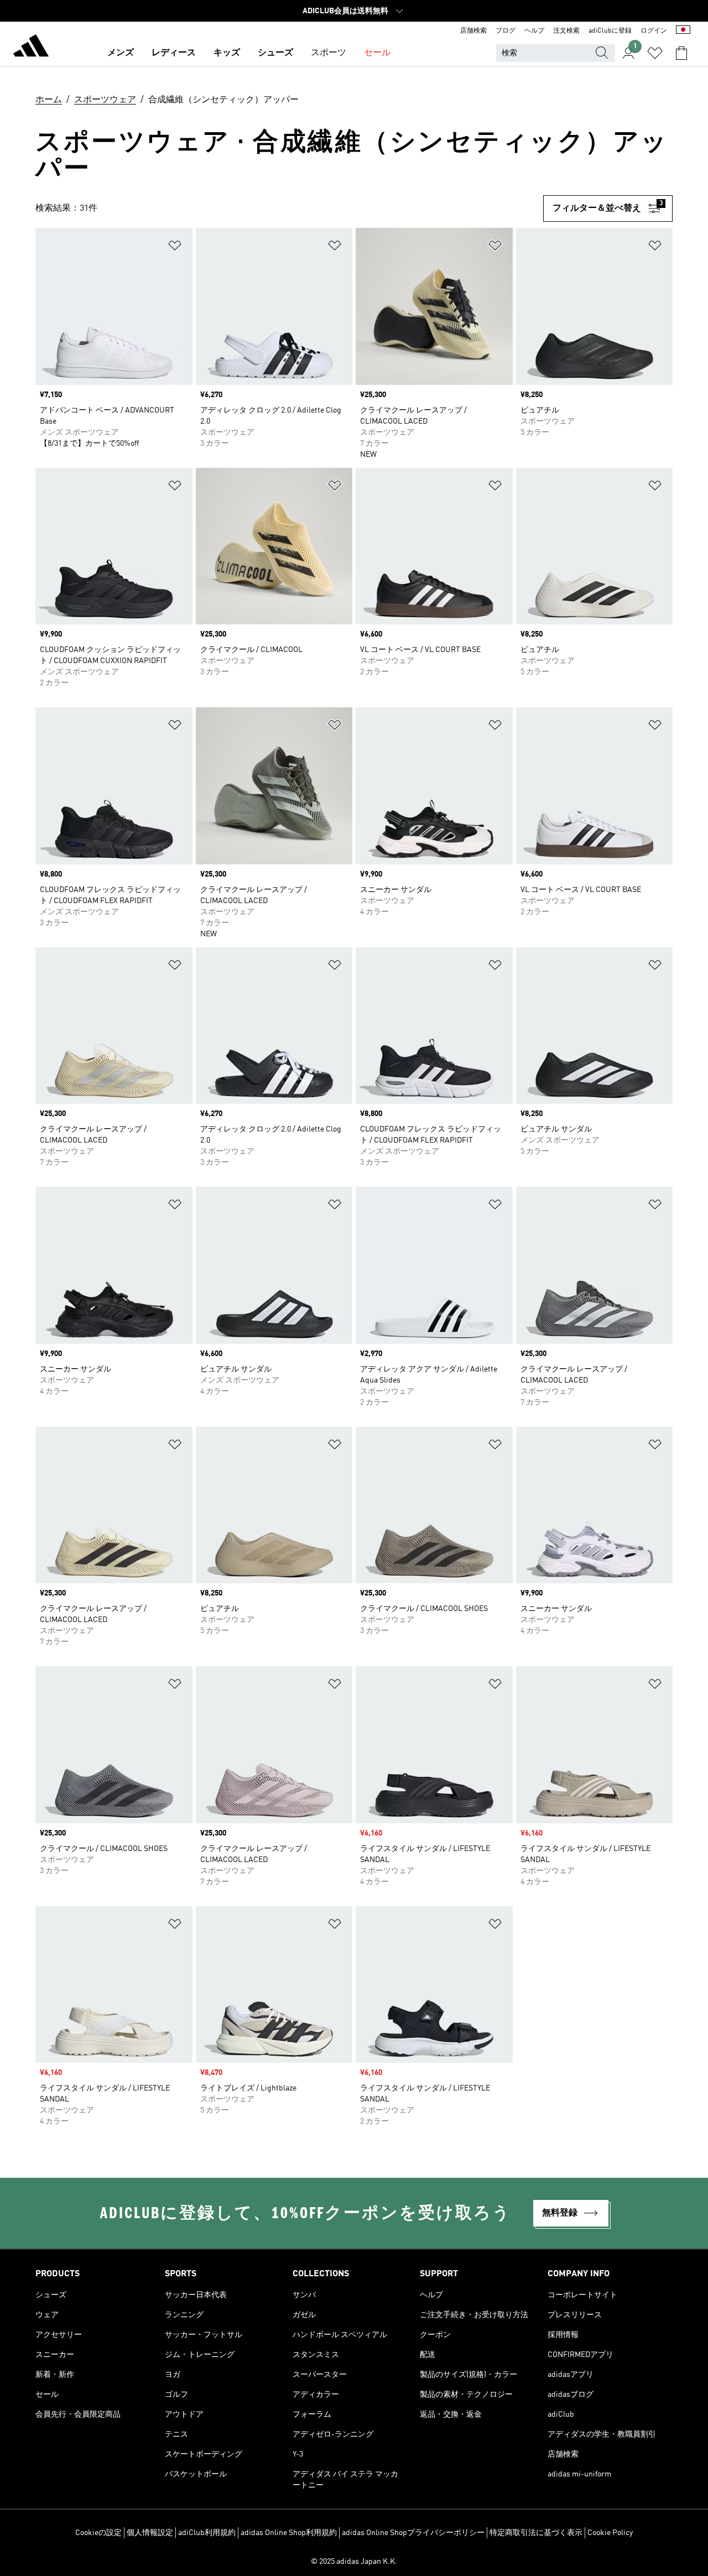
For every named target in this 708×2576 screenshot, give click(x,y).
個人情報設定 (150, 2533)
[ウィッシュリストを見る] (655, 53)
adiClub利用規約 (207, 2533)
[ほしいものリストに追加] (175, 247)
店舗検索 (473, 31)
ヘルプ (534, 31)
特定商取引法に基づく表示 (536, 2533)
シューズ (275, 53)
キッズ (227, 53)
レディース (174, 53)
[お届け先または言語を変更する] (683, 31)
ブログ (506, 31)
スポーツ (329, 53)
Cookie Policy (610, 2533)
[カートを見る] (681, 53)
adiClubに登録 (610, 31)
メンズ (121, 53)
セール (377, 53)
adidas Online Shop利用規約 (289, 2533)
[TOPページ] (31, 48)
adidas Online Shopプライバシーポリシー (413, 2533)
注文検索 (566, 31)
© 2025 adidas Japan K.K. (354, 2562)
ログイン (654, 31)
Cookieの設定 (98, 2533)
